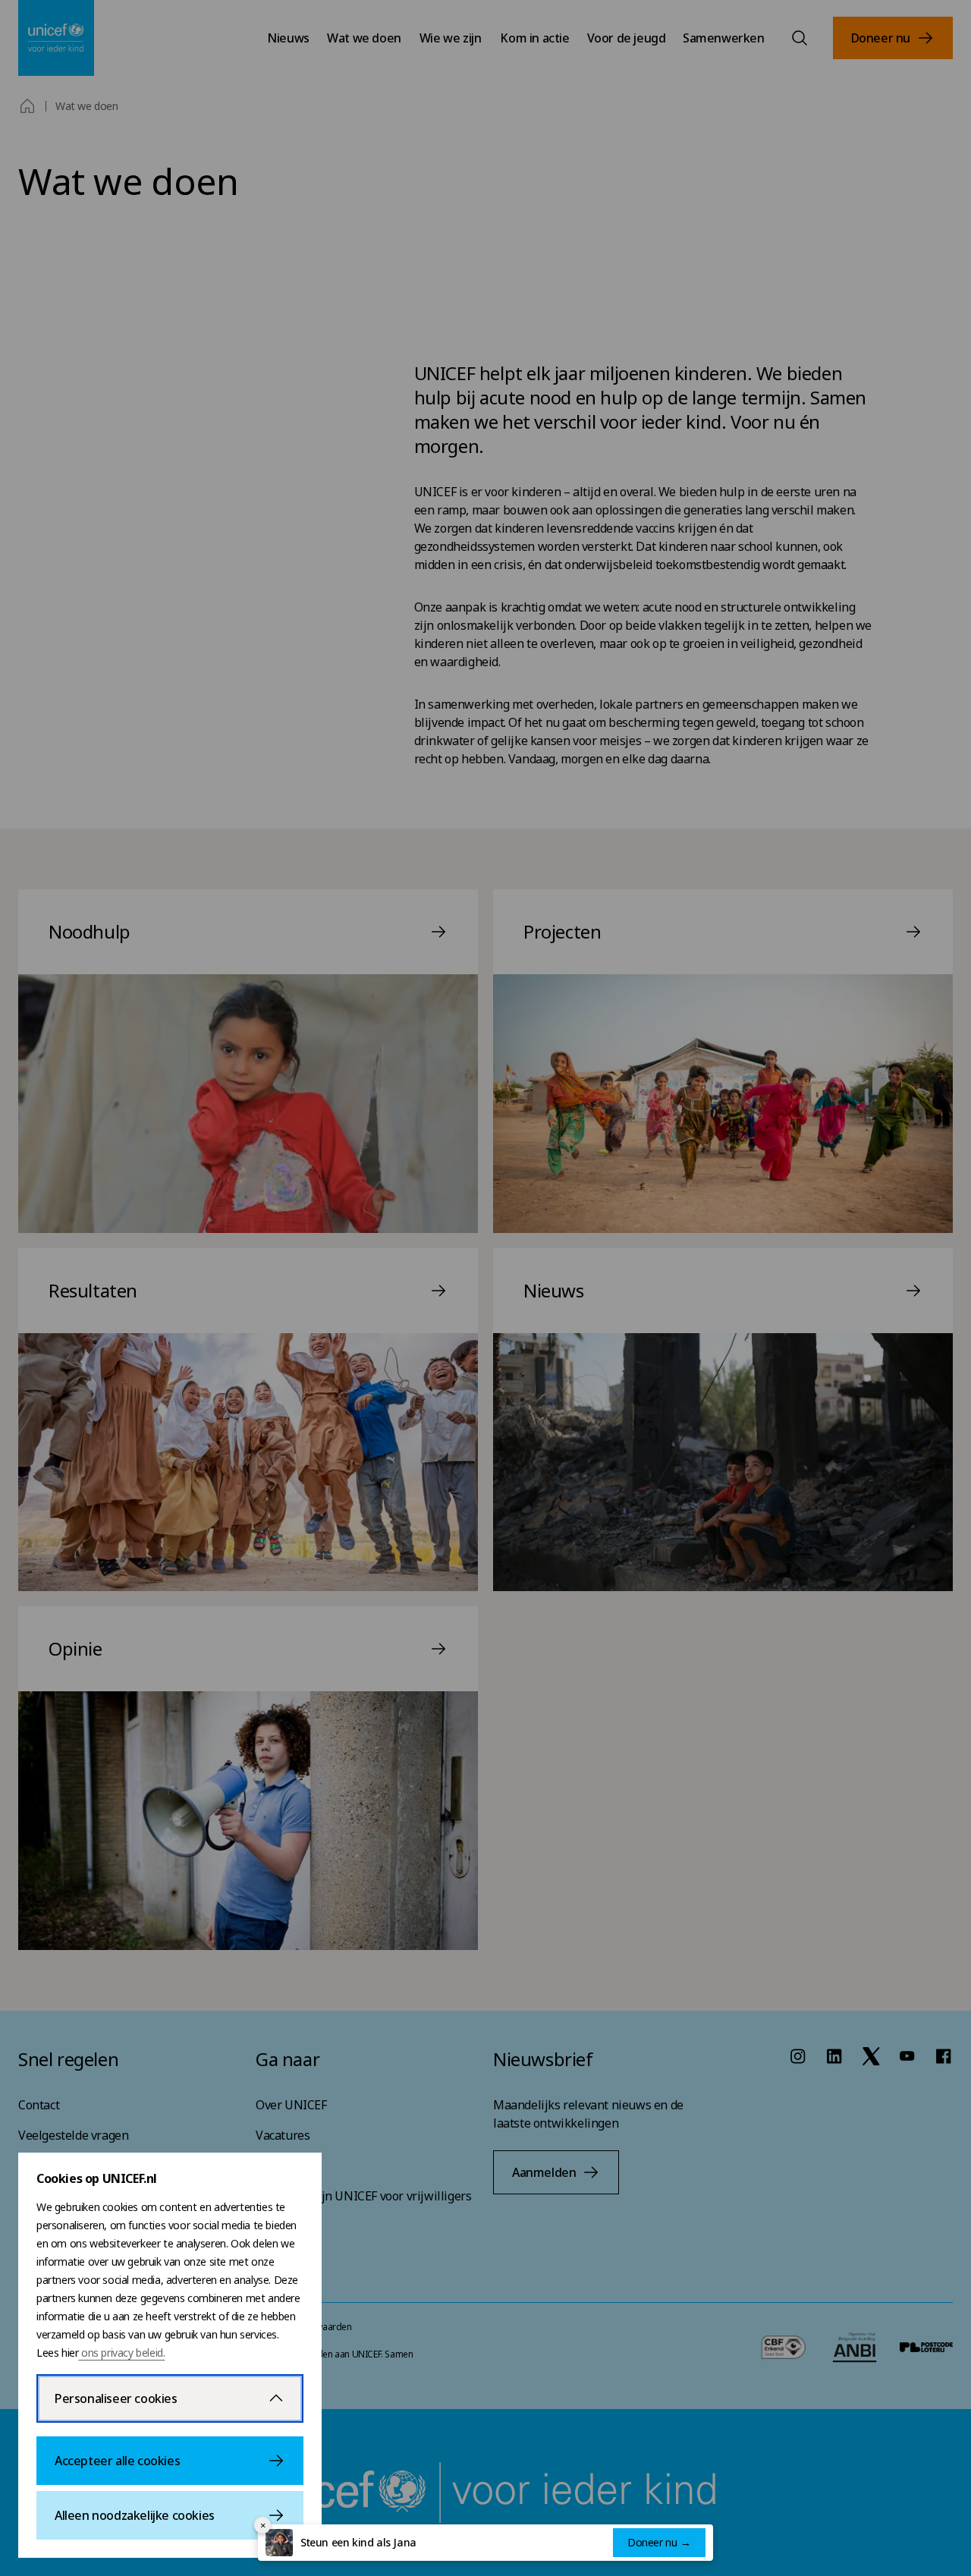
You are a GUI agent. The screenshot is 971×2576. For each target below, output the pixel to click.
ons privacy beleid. (121, 2353)
